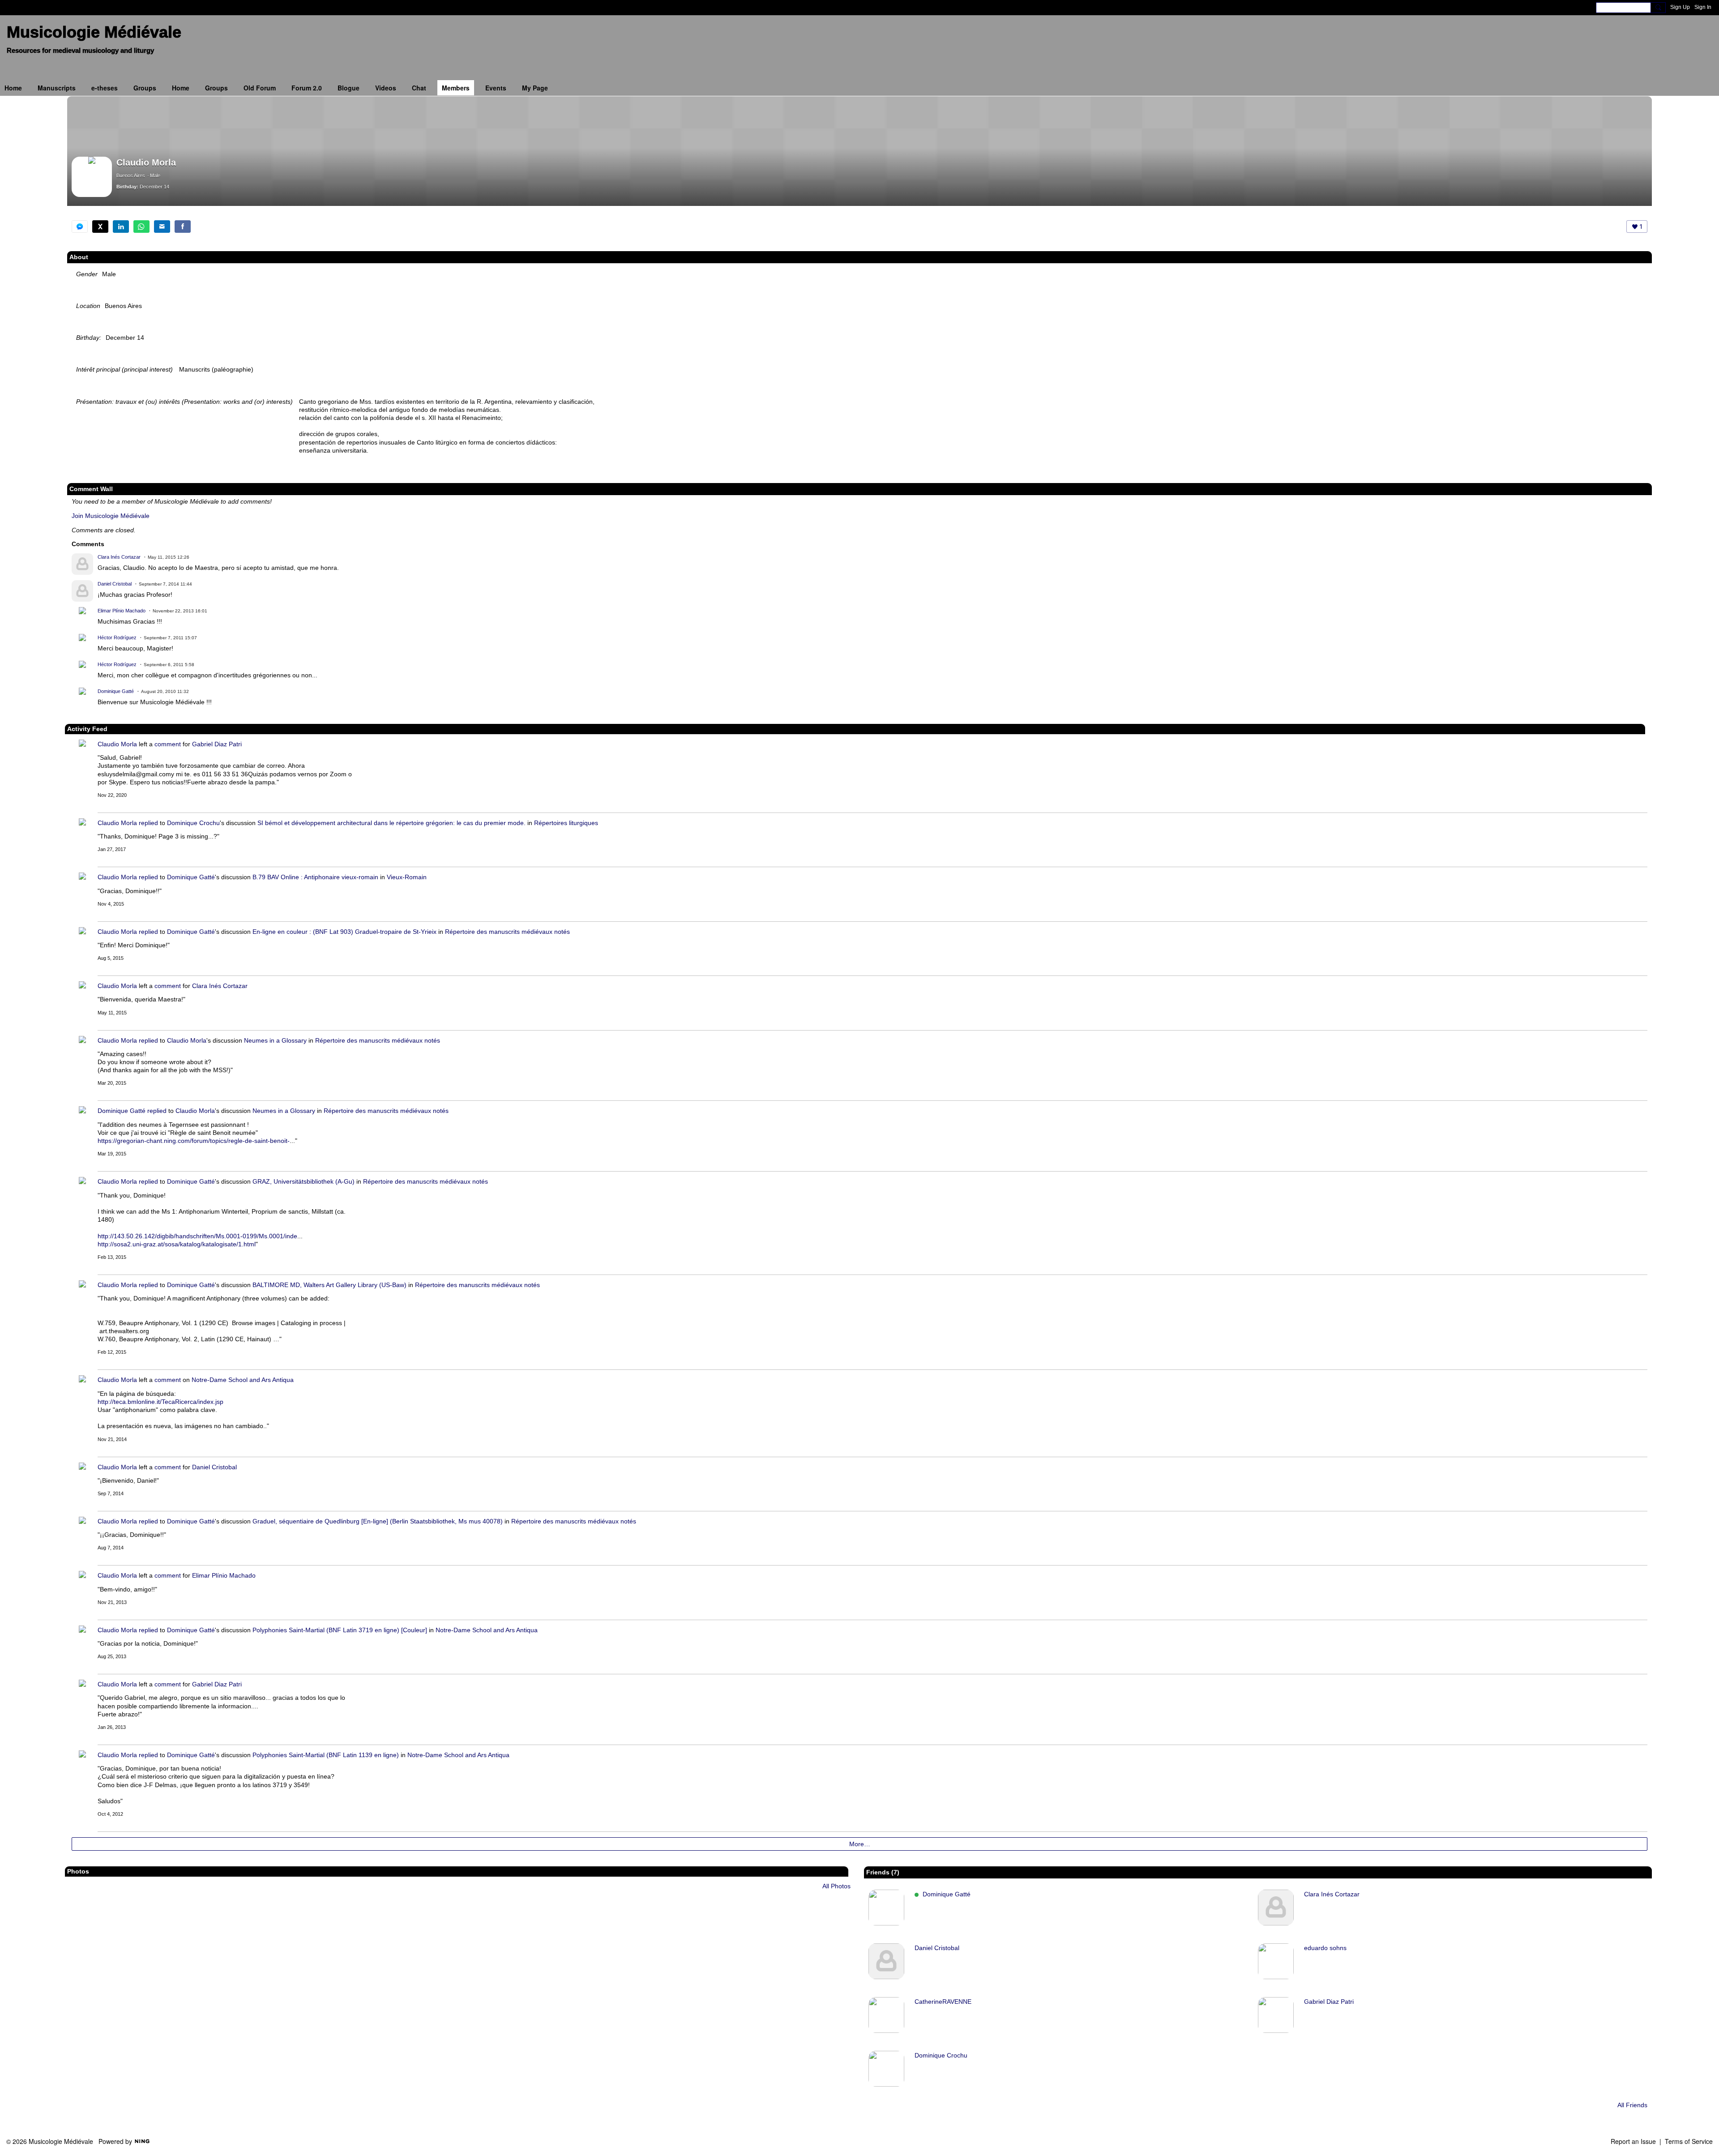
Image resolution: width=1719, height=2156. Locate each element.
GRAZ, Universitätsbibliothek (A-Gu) (304, 1181)
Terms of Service (1689, 2141)
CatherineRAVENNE (943, 2002)
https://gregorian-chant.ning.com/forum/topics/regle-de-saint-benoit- (194, 1141)
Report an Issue (1633, 2141)
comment (168, 744)
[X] (100, 227)
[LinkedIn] (121, 227)
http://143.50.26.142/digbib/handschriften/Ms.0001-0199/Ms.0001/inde (197, 1236)
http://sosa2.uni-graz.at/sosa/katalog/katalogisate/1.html (177, 1244)
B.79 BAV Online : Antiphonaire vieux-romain (315, 877)
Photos (78, 1871)
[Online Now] (886, 1908)
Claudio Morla (117, 744)
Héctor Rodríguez (117, 637)
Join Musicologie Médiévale (111, 516)
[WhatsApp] (141, 227)
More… (860, 1844)
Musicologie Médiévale (94, 32)
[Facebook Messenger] (80, 227)
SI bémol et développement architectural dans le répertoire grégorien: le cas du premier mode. (391, 823)
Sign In (1703, 7)
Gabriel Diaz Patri (217, 744)
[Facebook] (183, 227)
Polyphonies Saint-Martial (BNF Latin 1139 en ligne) (326, 1755)
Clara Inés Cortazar (119, 557)
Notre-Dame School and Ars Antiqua (243, 1380)
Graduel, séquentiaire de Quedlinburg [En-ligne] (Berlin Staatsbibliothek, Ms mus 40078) (378, 1521)
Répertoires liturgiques (566, 823)
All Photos (836, 1886)
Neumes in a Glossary (275, 1040)
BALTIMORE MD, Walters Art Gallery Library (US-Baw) (329, 1285)
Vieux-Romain (407, 877)
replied (148, 823)
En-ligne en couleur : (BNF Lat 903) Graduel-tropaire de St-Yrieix (344, 932)
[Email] (162, 227)
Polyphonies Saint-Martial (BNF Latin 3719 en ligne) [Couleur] (340, 1630)
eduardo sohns (1325, 1948)
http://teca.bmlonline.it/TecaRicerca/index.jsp (160, 1402)
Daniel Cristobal (115, 584)
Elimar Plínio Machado (122, 611)
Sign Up (1680, 7)
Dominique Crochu (193, 823)
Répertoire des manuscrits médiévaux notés (507, 932)
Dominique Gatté (116, 691)
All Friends (1632, 2105)
